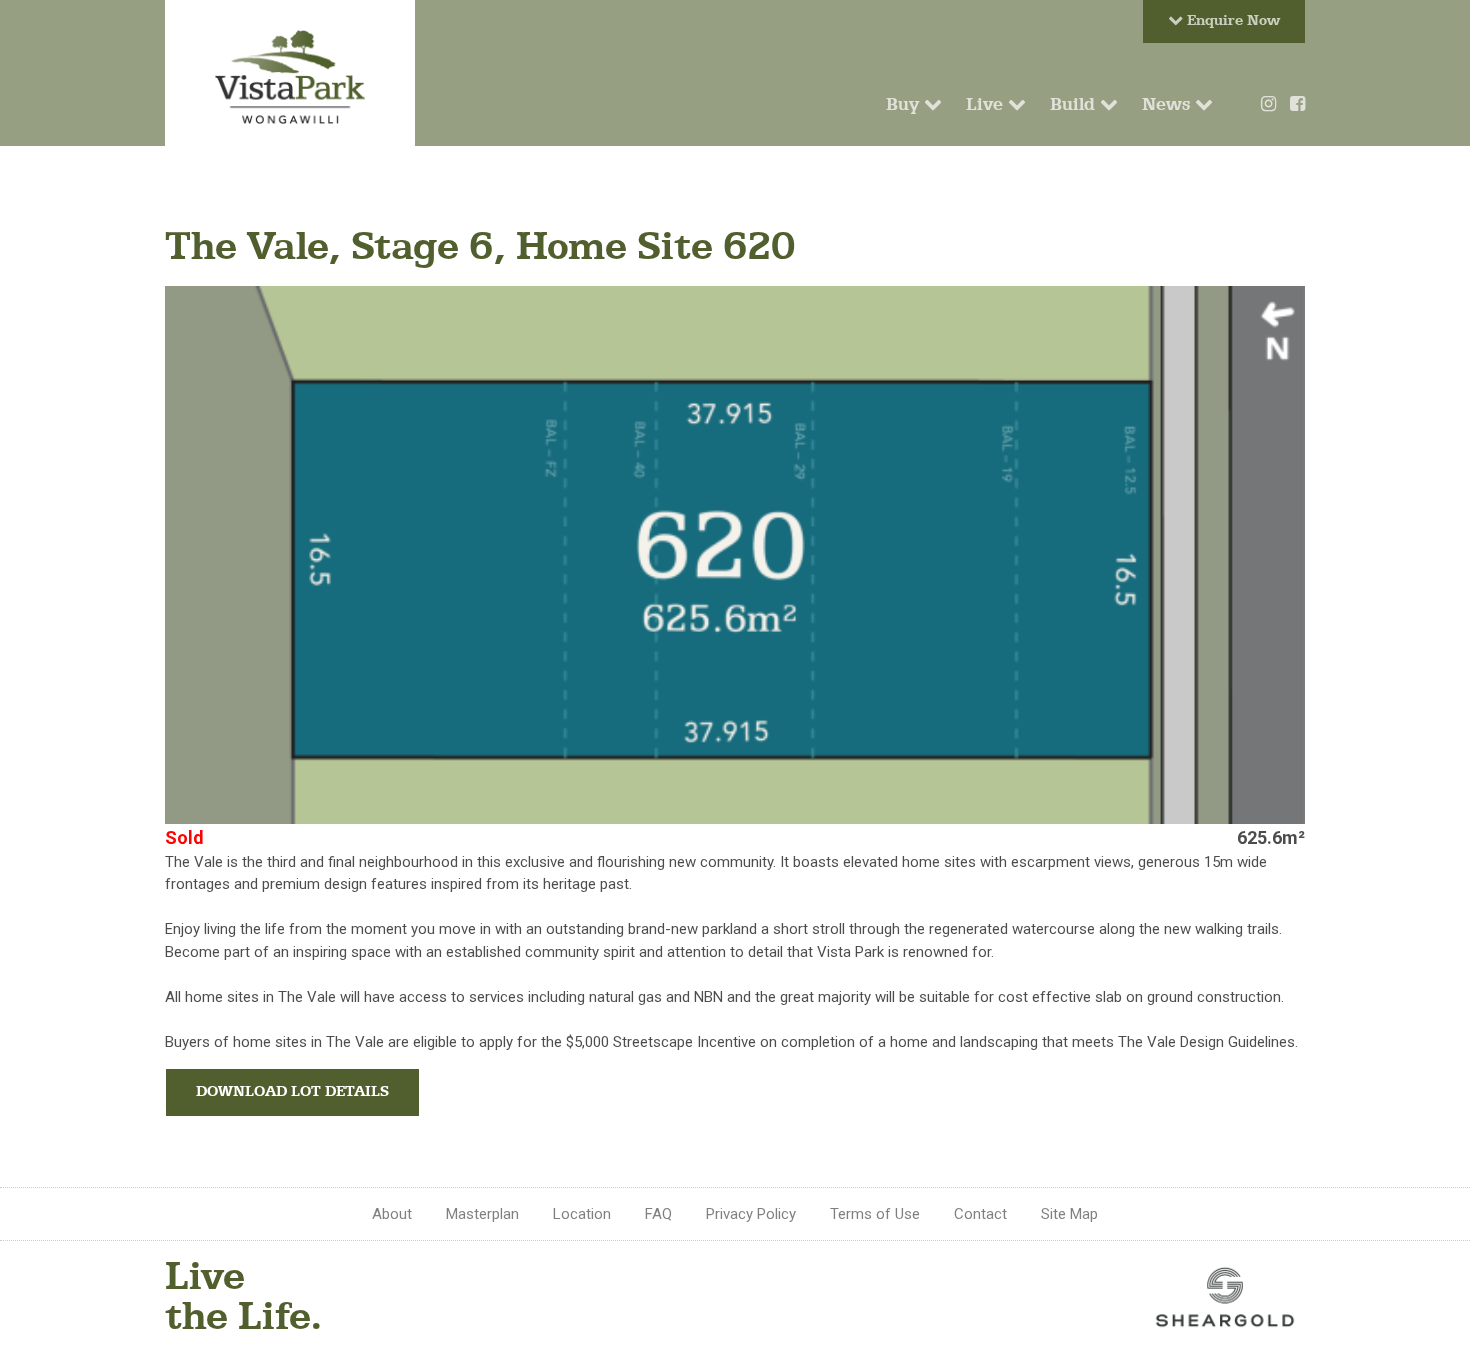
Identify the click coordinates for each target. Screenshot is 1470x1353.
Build (1075, 104)
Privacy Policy (751, 1214)
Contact (980, 1214)
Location (582, 1214)
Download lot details (292, 1091)
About (392, 1214)
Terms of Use (875, 1214)
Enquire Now (1231, 20)
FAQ (658, 1214)
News (1168, 104)
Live (987, 104)
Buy (905, 104)
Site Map (1069, 1214)
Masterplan (482, 1214)
